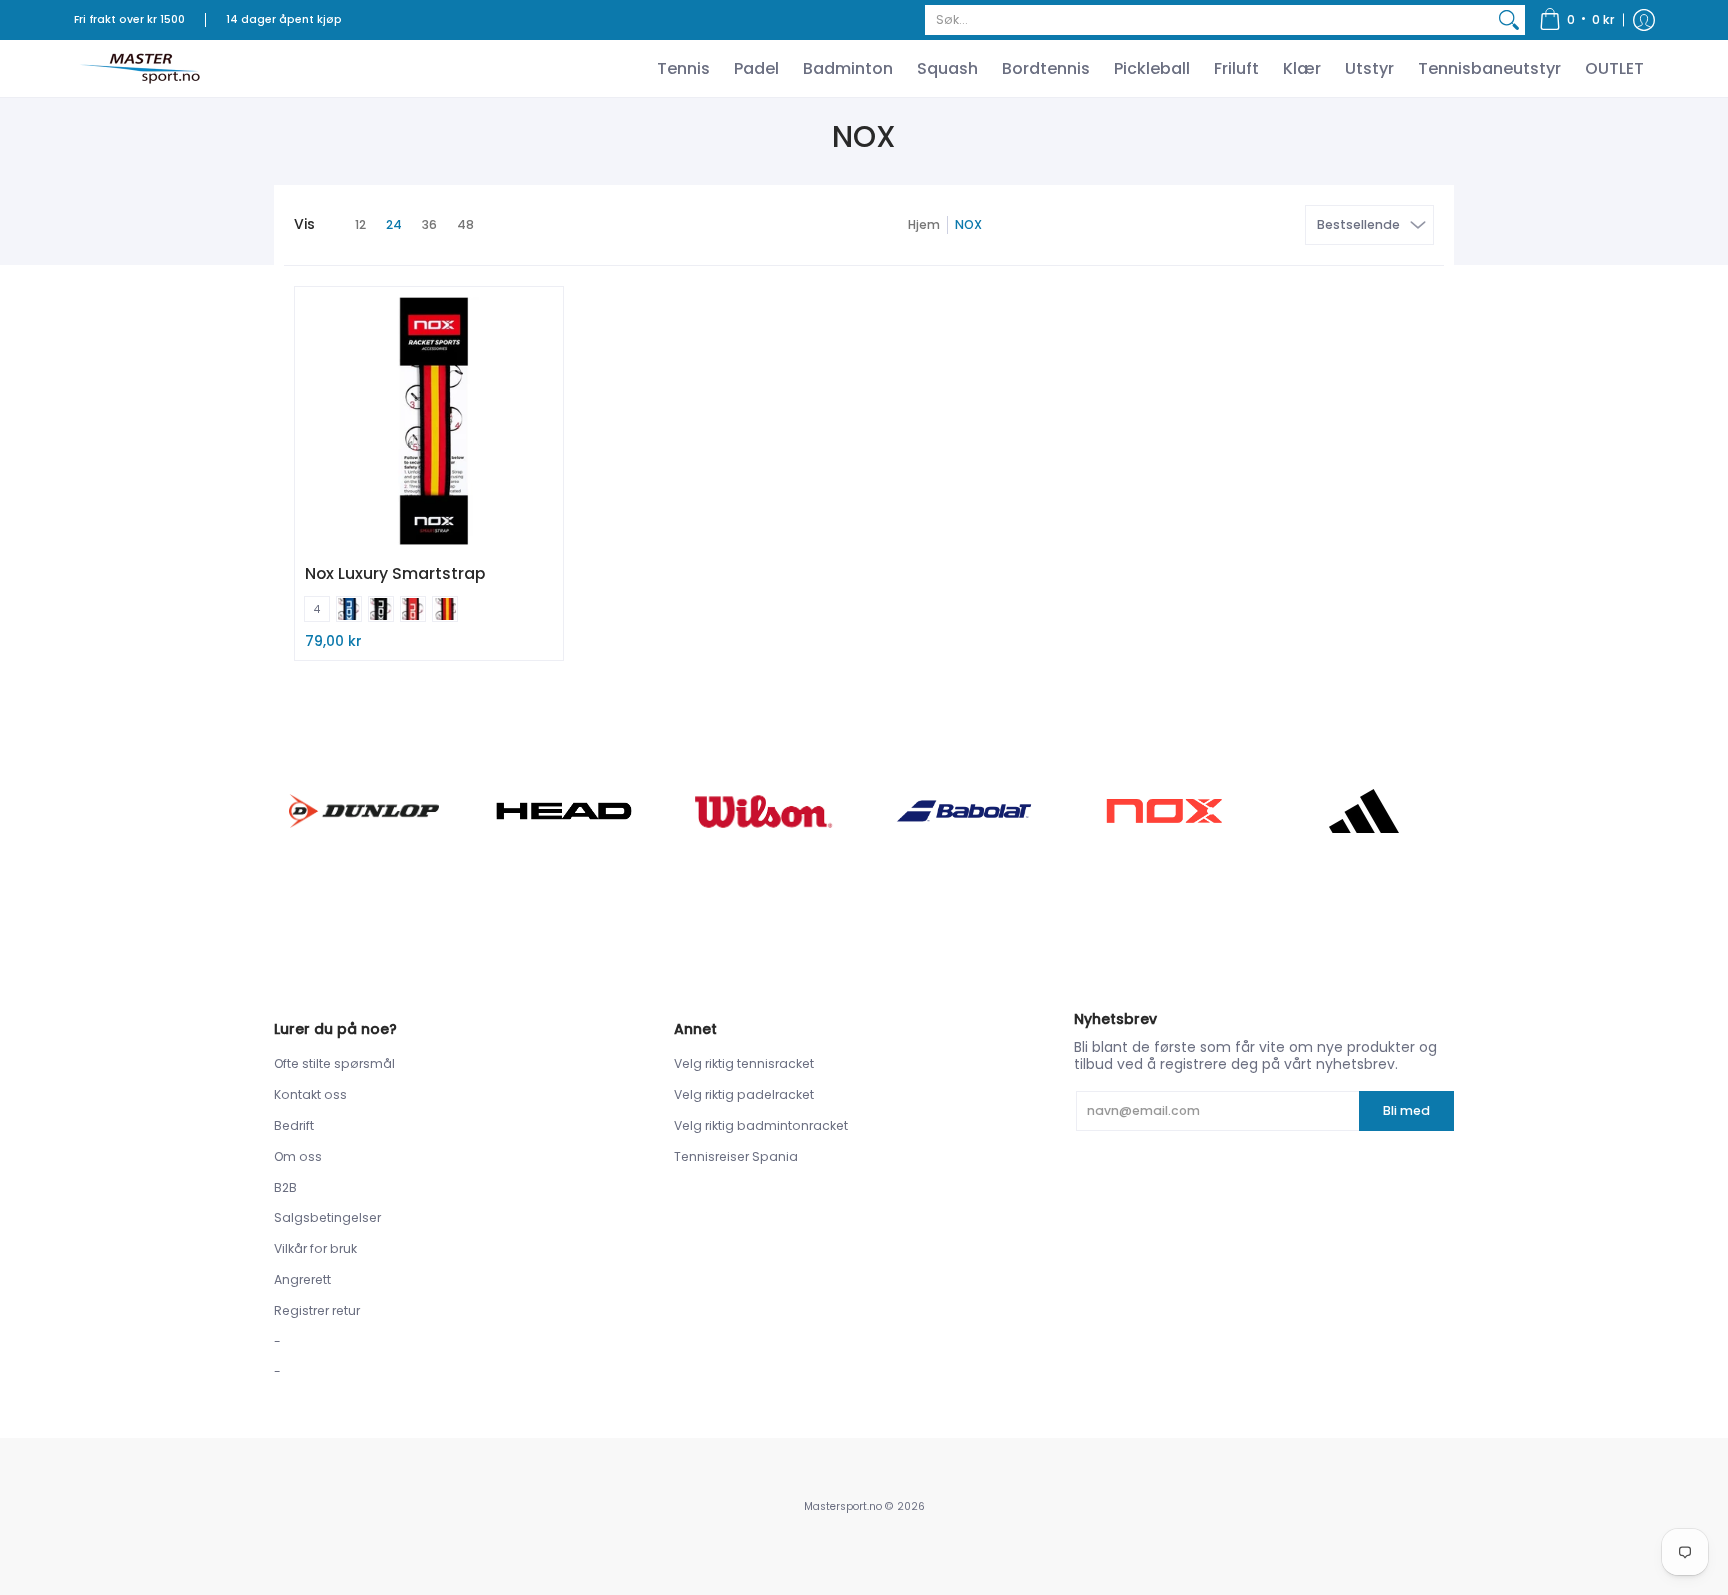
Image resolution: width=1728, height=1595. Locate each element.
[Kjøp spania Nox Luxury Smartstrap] (429, 421)
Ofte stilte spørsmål (334, 1063)
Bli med (1406, 1110)
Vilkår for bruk (315, 1248)
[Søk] (1509, 20)
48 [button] (465, 224)
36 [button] (429, 224)
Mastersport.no (843, 1506)
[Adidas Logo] (1364, 811)
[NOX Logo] (1164, 810)
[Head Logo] (564, 811)
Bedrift (294, 1125)
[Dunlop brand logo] (364, 810)
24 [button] (394, 224)
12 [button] (360, 224)
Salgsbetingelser (327, 1217)
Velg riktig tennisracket (744, 1063)
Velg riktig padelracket (744, 1094)
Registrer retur (317, 1310)
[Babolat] (964, 811)
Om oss (298, 1156)
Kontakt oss (310, 1094)
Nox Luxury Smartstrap (395, 573)
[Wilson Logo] (764, 811)
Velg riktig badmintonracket (761, 1125)
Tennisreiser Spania (736, 1156)
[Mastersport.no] (139, 68)
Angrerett (302, 1279)
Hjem (924, 224)
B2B (285, 1187)
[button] (1577, 20)
